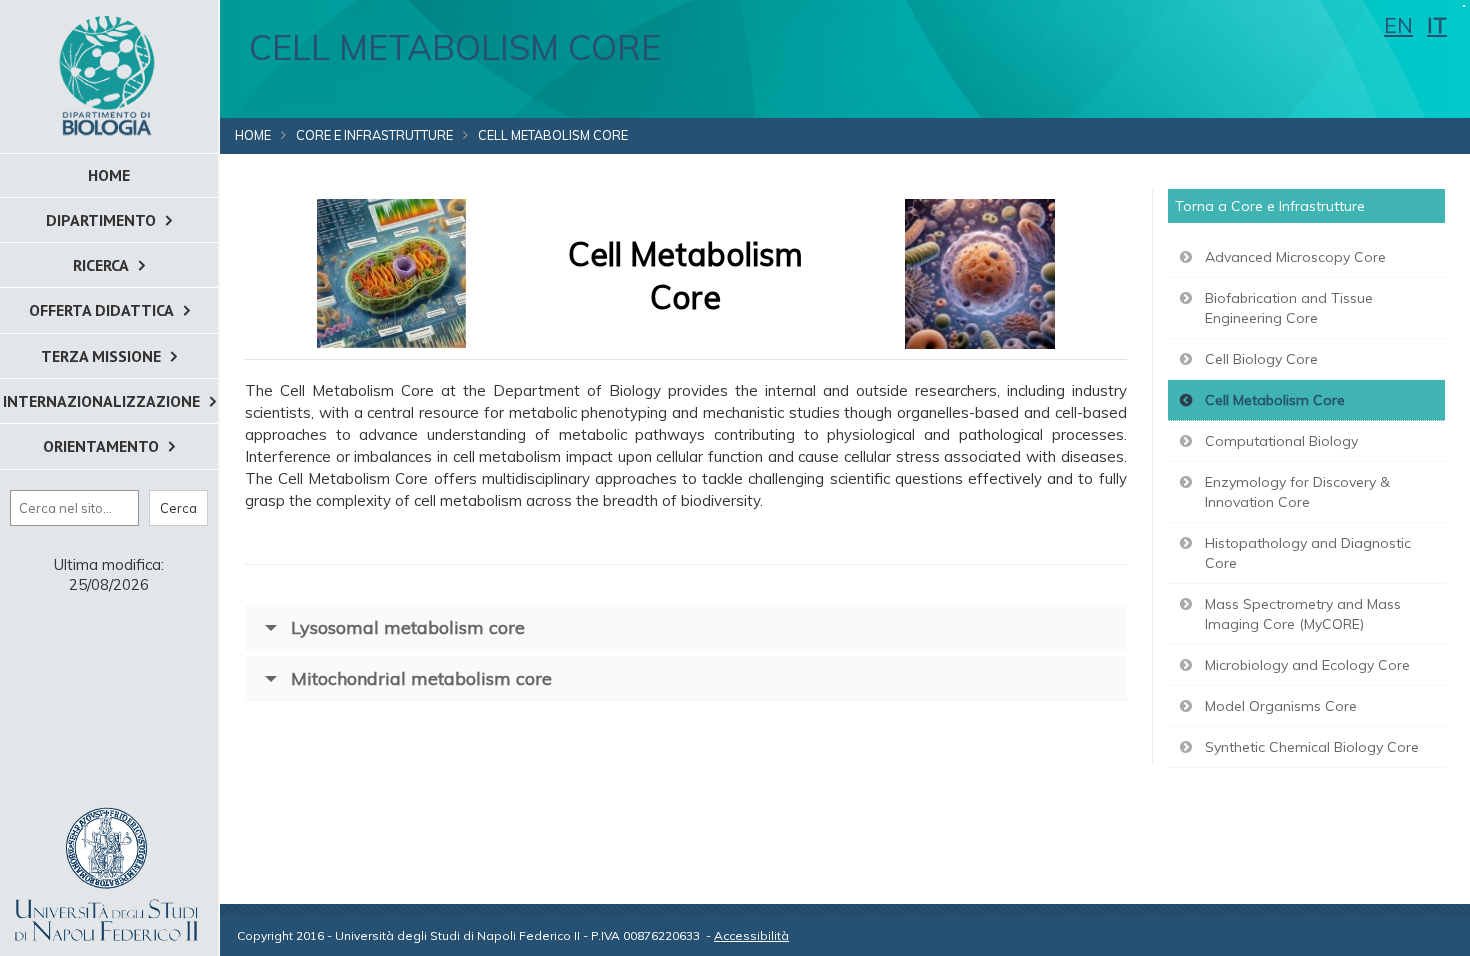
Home (253, 135)
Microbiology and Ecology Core (1307, 665)
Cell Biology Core (1261, 359)
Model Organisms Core (1281, 706)
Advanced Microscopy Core (1295, 257)
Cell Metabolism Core (1275, 400)
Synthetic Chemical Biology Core (1312, 747)
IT (1437, 25)
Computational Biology (1281, 441)
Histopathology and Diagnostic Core (1308, 553)
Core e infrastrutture (374, 135)
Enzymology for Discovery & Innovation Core (1297, 492)
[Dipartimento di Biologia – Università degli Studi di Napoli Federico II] (109, 75)
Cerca (178, 508)
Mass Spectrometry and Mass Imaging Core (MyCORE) (1303, 614)
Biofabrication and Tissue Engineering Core (1289, 308)
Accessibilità (751, 935)
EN (1398, 25)
